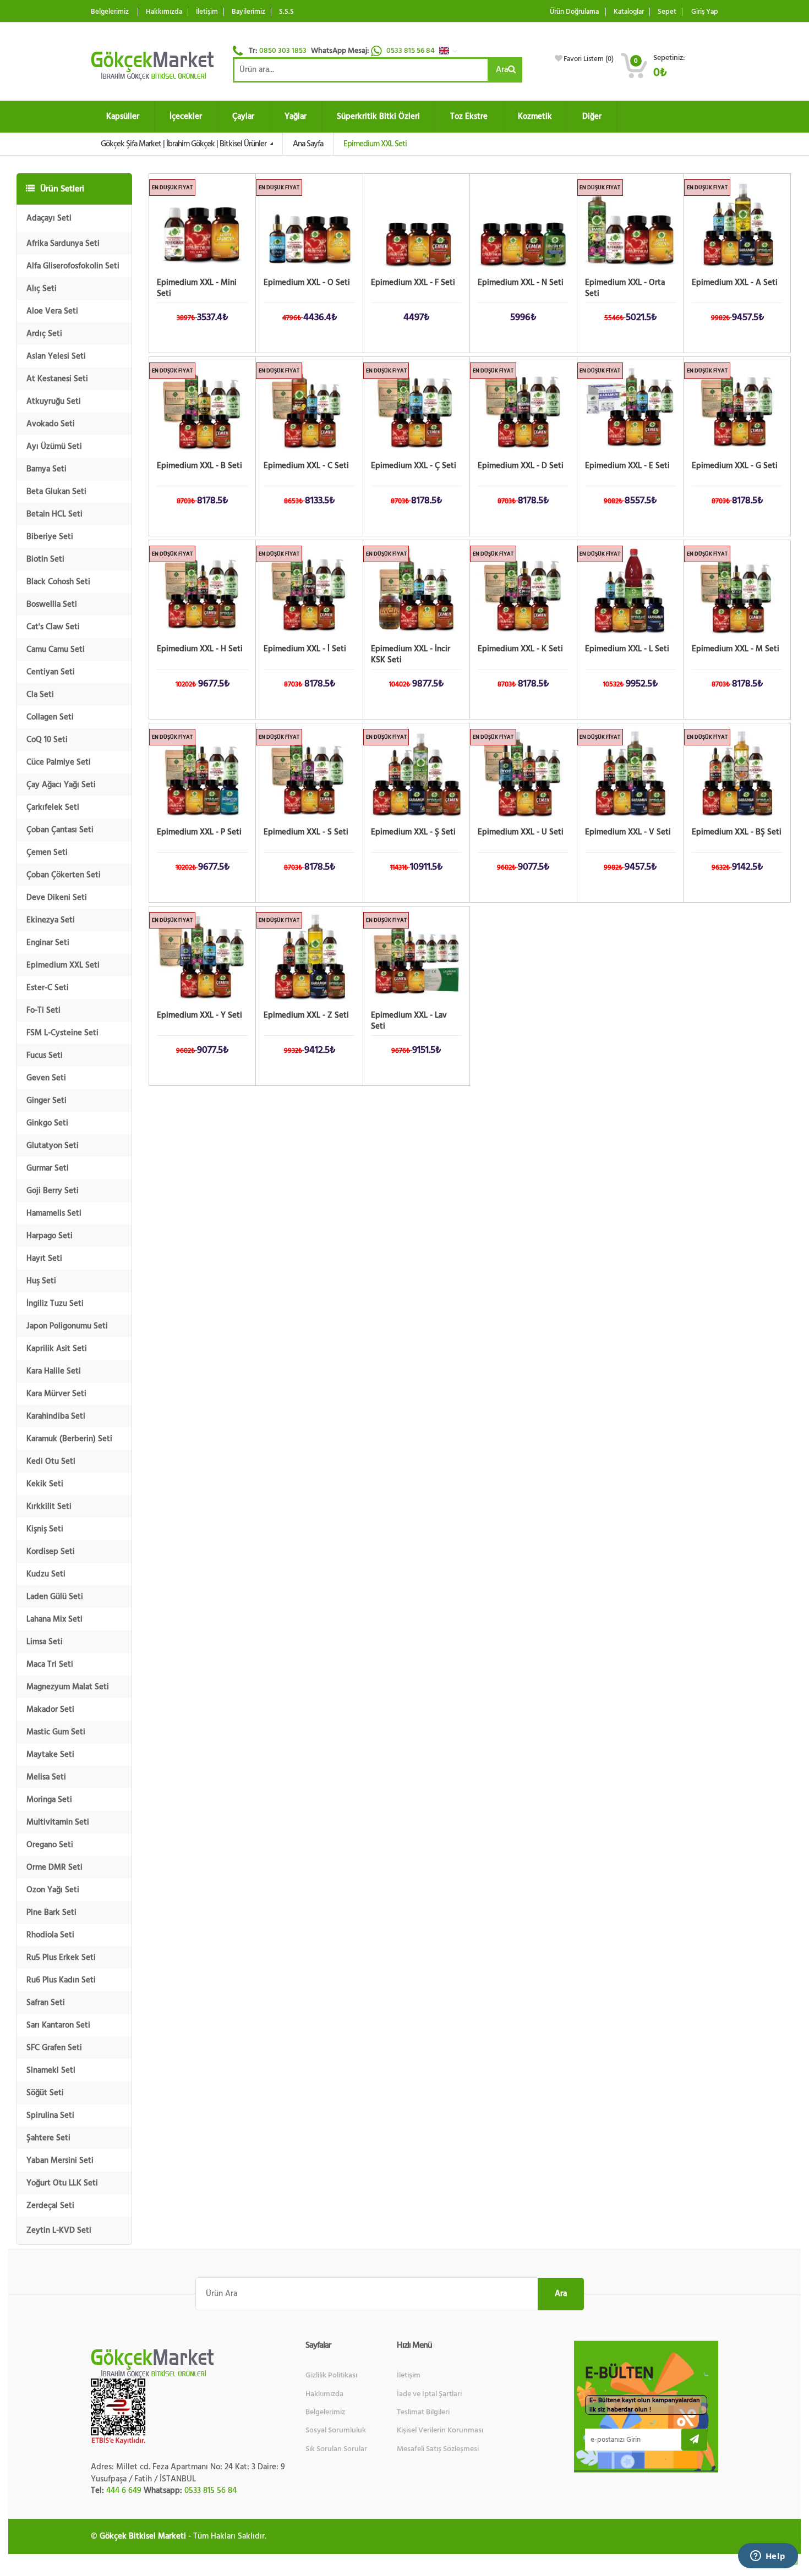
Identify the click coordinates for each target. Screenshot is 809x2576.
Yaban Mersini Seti (60, 2160)
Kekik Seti (45, 1484)
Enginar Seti (48, 943)
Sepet (667, 12)
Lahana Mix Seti (54, 1619)
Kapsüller (123, 116)
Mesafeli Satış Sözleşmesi (438, 2449)
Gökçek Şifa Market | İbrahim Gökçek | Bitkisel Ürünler (184, 144)
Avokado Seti (51, 424)
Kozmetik (535, 116)
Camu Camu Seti (56, 649)
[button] (451, 51)
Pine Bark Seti (51, 1912)
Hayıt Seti (44, 1258)
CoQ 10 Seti (47, 740)
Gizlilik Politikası (331, 2375)
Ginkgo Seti (47, 1123)
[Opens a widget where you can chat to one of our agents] (768, 2557)
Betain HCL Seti (54, 514)
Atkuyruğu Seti (54, 401)
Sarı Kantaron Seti (58, 2025)
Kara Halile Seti (54, 1371)
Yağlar (296, 116)
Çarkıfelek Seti (53, 807)
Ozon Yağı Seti (53, 1890)
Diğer (592, 116)
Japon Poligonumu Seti (67, 1326)
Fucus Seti (45, 1055)
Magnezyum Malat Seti (68, 1687)
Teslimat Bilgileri (423, 2412)
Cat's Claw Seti (53, 627)
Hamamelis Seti (54, 1213)
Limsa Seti (45, 1642)
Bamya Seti (47, 469)
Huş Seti (41, 1281)
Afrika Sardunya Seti (63, 243)
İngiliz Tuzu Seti (55, 1303)
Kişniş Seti (45, 1529)
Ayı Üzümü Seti (54, 446)
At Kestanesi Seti (57, 379)
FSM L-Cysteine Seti (62, 1033)
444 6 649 (124, 2490)
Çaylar (243, 116)
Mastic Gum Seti (56, 1732)
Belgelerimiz (110, 12)
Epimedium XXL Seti (63, 965)
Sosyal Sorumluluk (336, 2430)
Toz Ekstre (469, 116)
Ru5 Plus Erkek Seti (61, 1957)
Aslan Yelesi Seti (56, 356)
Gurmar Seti (48, 1168)
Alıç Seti (42, 289)
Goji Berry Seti (53, 1191)
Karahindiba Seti (56, 1416)
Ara (502, 70)
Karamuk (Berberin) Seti (69, 1439)
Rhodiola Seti (50, 1935)
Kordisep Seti (51, 1551)
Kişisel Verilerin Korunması (440, 2430)
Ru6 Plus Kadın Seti (61, 1980)
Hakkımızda (164, 12)
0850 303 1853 (283, 51)
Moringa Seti (49, 1800)
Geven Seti (46, 1078)
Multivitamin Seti (58, 1822)
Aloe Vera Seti (52, 311)
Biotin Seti (45, 559)
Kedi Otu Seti (51, 1461)
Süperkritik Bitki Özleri (378, 116)
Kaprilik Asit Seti (57, 1349)
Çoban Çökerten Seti (64, 875)
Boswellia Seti (52, 604)
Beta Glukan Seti (56, 491)
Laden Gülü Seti (55, 1597)
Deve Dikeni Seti (57, 897)
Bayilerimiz (248, 12)
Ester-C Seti (48, 988)
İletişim (207, 12)
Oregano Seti (50, 1845)
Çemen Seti (47, 852)
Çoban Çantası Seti (60, 830)
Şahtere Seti (48, 2138)
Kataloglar (629, 12)
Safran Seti (46, 2003)
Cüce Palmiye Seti (59, 762)
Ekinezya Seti (51, 920)
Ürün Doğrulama (574, 12)
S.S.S (286, 12)
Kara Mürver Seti (56, 1394)
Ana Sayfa (308, 144)
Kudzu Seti (46, 1574)
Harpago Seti (50, 1236)
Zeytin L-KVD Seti (59, 2230)
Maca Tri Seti (50, 1664)
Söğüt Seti (45, 2093)
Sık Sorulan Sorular (336, 2449)
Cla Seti (40, 694)
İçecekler (186, 116)
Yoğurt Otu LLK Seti (62, 2183)
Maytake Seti (50, 1754)
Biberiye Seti (50, 537)
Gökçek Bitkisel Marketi (143, 2536)
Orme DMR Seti (54, 1867)
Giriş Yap (705, 12)
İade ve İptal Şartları (429, 2394)
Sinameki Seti (51, 2070)
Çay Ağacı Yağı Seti (61, 785)
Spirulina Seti (50, 2115)
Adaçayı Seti (49, 218)
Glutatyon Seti (53, 1146)
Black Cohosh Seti (58, 582)
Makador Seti (50, 1709)
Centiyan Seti (51, 672)
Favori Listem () (589, 59)
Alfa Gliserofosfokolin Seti (73, 266)
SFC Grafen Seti (54, 2048)
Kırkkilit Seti (49, 1506)
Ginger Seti (47, 1100)
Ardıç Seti (44, 334)
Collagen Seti (50, 717)
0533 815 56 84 (411, 51)
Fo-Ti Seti (43, 1010)
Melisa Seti (46, 1777)
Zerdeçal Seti (50, 2206)
